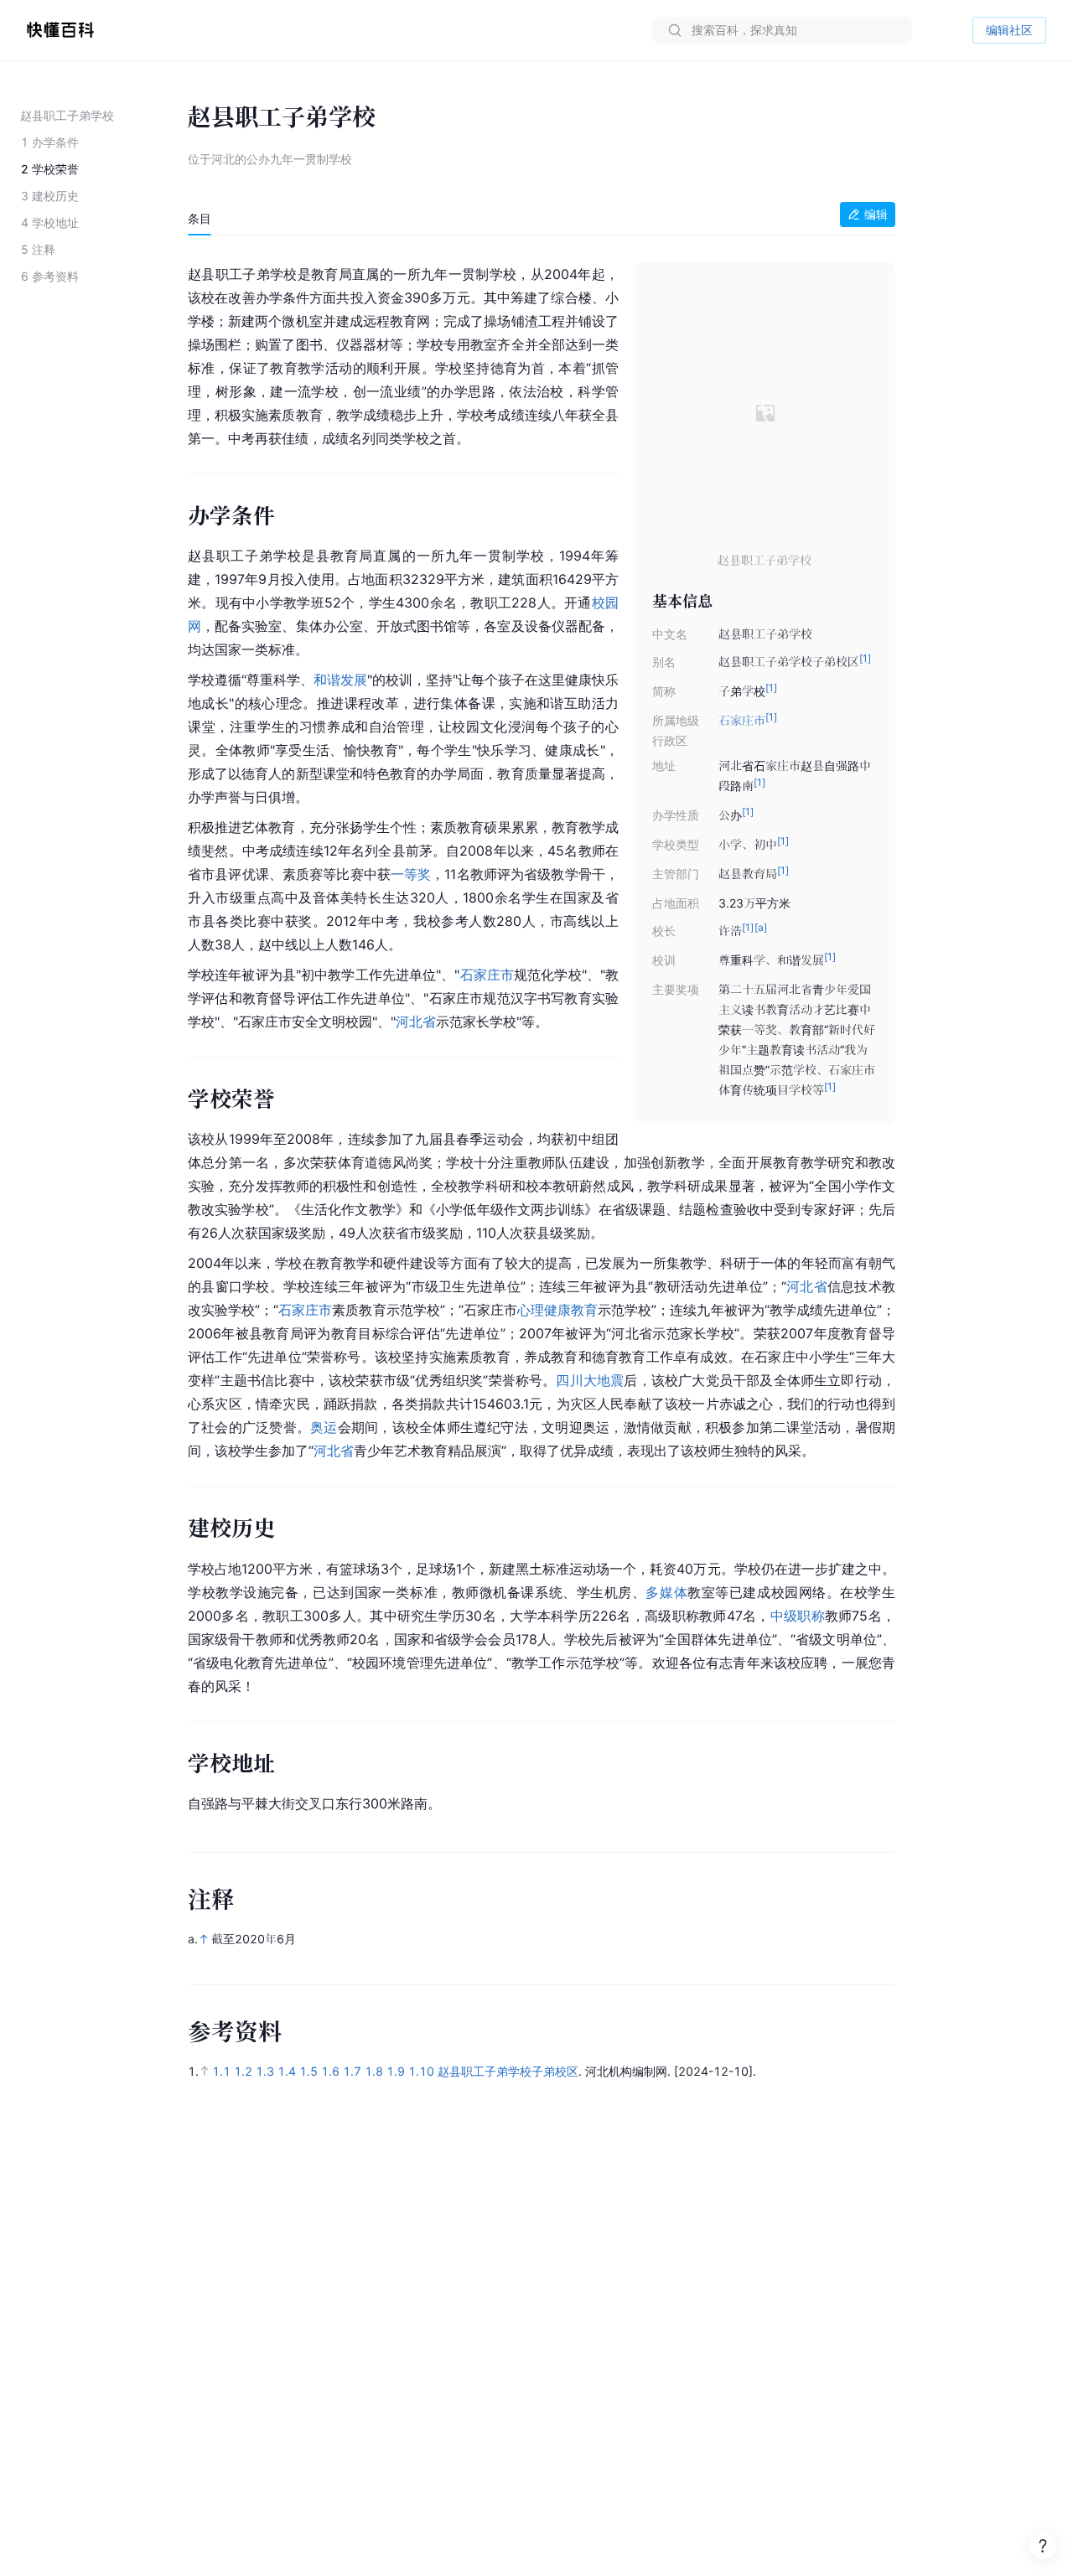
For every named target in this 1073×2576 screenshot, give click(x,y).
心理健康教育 (557, 1310)
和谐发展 (340, 680)
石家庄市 (742, 720)
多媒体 (666, 1592)
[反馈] (1043, 2546)
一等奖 (411, 874)
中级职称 (798, 1616)
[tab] (200, 219)
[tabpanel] (542, 1035)
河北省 (416, 1022)
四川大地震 (590, 1380)
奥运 (324, 1427)
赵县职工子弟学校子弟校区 (508, 2071)
